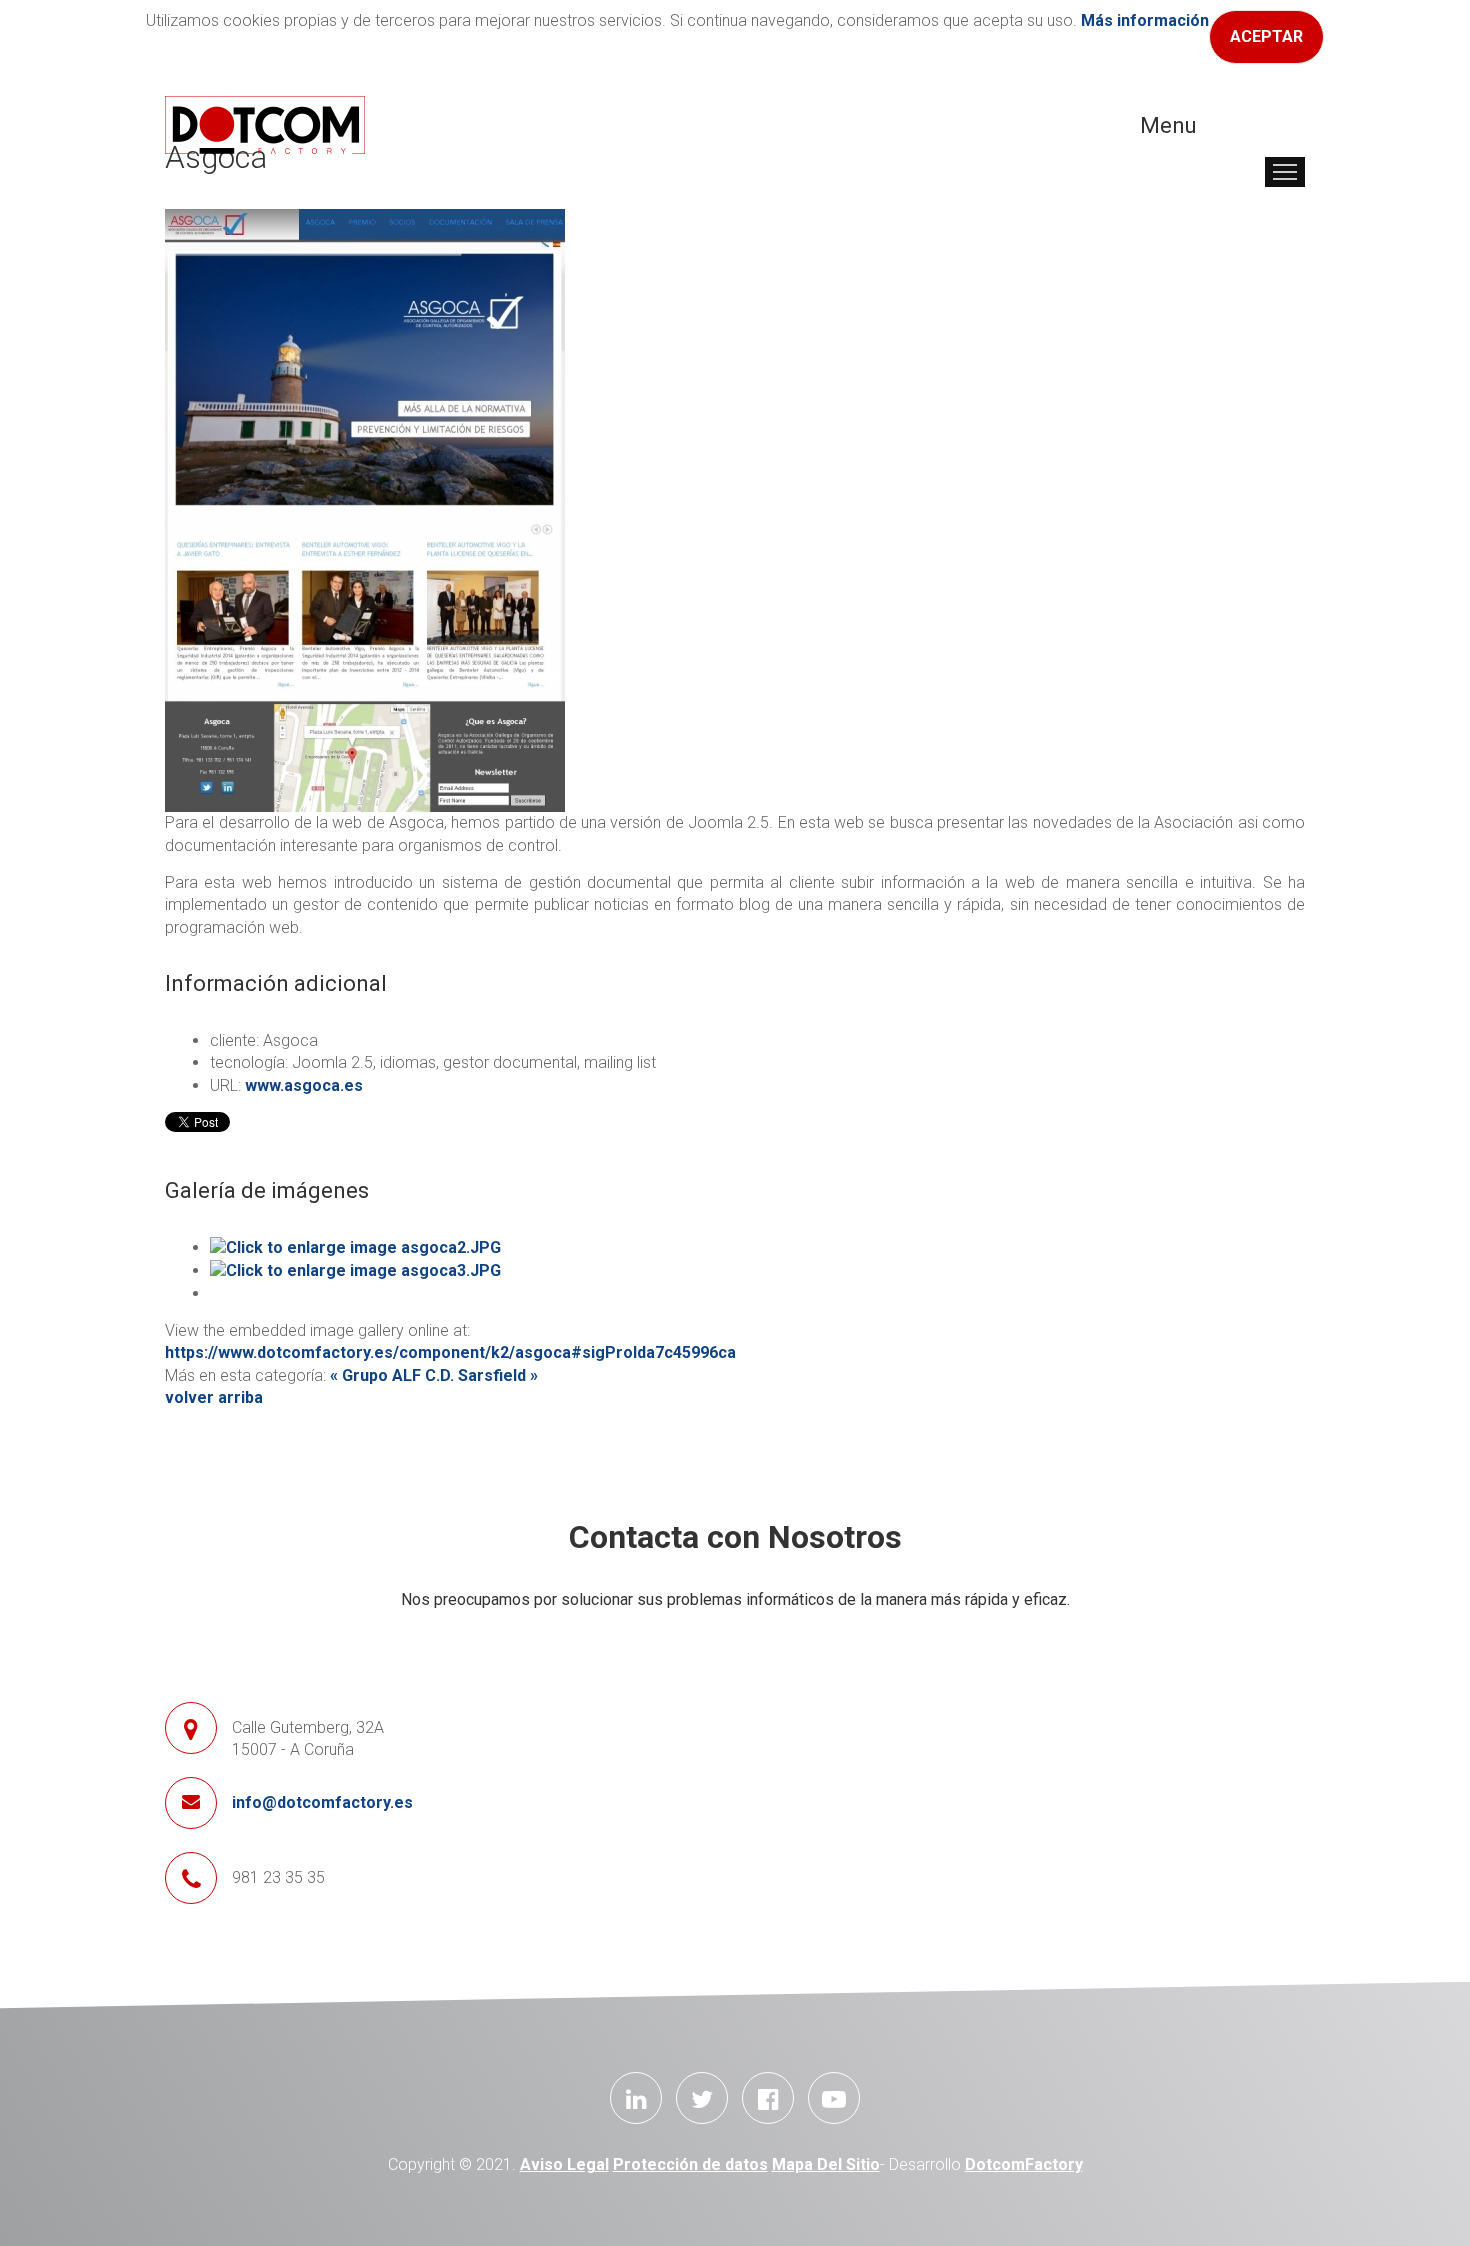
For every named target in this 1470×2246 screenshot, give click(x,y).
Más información (1145, 20)
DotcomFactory (1024, 2164)
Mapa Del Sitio (826, 2164)
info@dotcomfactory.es (322, 1802)
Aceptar (1266, 36)
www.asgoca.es (304, 1085)
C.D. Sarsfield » (481, 1375)
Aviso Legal (564, 2164)
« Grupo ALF (375, 1375)
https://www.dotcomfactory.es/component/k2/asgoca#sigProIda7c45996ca (450, 1352)
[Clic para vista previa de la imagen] (365, 509)
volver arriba (214, 1397)
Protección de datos (690, 2164)
